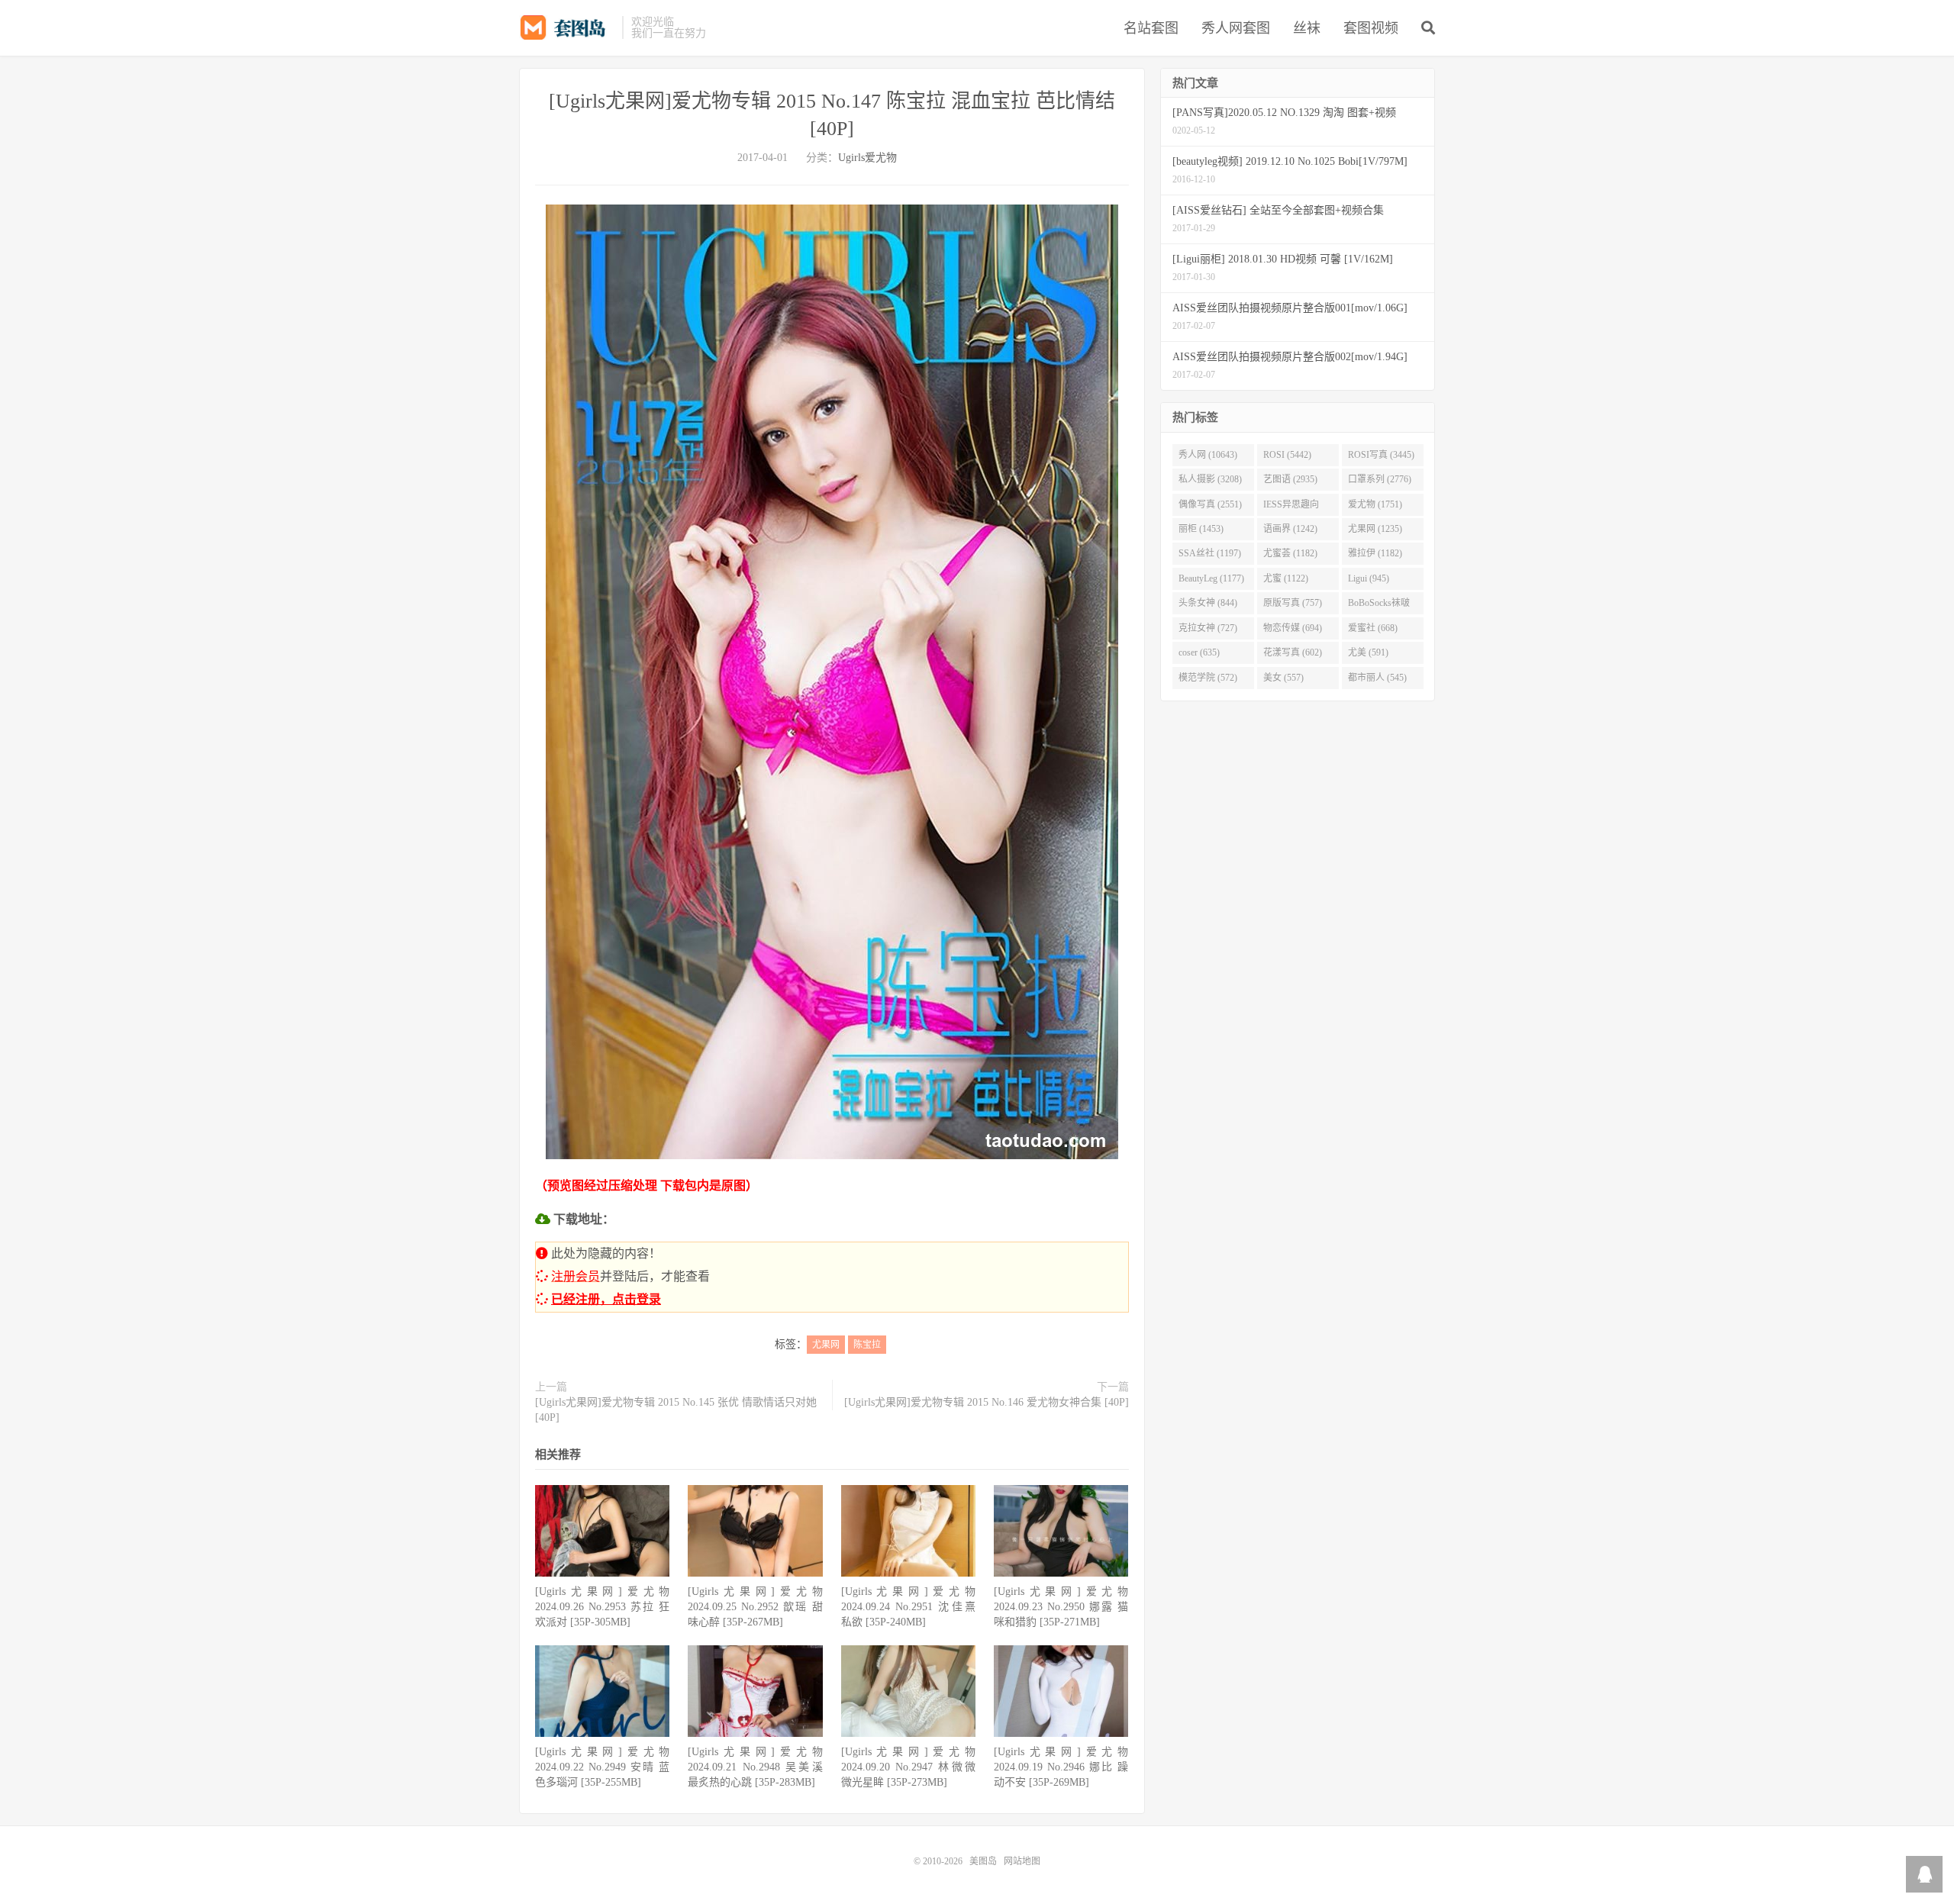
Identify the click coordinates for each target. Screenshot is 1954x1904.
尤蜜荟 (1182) (1290, 553)
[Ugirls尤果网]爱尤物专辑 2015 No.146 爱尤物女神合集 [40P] (987, 1402)
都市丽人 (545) (1377, 678)
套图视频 (1371, 28)
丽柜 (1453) (1201, 529)
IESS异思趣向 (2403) (1291, 507)
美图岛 (567, 27)
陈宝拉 (867, 1345)
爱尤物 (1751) (1375, 504)
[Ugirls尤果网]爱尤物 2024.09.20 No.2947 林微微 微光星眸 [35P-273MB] (908, 1767)
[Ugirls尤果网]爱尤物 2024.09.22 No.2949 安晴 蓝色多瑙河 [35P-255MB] (602, 1767)
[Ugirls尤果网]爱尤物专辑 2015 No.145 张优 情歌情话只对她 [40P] (676, 1410)
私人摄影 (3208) (1210, 479)
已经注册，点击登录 (606, 1299)
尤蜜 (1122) (1286, 578)
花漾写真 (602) (1293, 652)
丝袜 (1307, 28)
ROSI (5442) (1287, 455)
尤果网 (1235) (1375, 529)
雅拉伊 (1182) (1375, 553)
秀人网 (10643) (1208, 455)
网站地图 (1022, 1861)
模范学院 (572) (1208, 678)
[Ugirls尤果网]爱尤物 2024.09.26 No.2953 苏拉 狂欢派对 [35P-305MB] (602, 1607)
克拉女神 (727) (1208, 628)
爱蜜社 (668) (1373, 628)
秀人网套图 (1236, 28)
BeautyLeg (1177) (1211, 578)
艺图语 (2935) (1290, 479)
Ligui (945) (1369, 578)
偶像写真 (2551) (1210, 504)
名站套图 (1151, 28)
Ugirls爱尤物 (867, 158)
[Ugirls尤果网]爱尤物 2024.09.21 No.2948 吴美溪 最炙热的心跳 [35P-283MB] (755, 1767)
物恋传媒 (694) (1293, 628)
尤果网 (826, 1345)
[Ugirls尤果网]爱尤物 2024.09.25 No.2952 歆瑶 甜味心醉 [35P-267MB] (755, 1607)
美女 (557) (1283, 678)
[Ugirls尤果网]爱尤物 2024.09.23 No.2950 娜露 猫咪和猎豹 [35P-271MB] (1061, 1607)
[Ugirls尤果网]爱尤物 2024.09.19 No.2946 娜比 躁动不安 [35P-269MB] (1061, 1767)
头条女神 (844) (1208, 603)
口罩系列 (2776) (1380, 479)
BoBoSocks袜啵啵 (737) (1379, 606)
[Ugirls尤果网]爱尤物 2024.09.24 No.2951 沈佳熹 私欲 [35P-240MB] (908, 1607)
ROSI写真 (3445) (1381, 455)
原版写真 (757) (1293, 603)
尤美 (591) (1368, 652)
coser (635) (1199, 652)
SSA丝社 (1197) (1210, 553)
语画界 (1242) (1290, 529)
